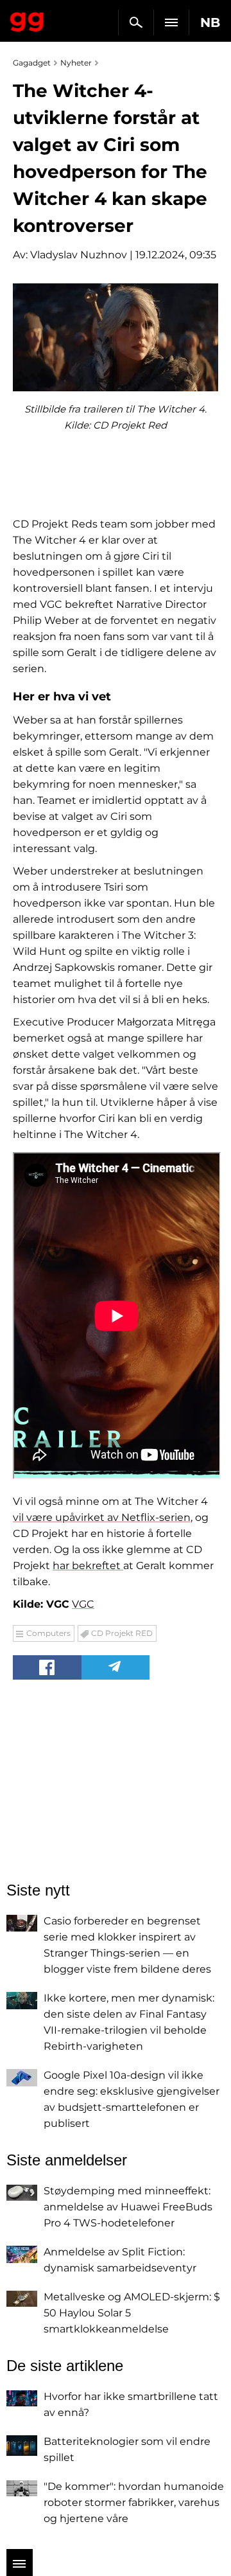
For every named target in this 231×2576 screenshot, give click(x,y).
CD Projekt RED (122, 1633)
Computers (48, 1633)
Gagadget (27, 19)
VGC (83, 1604)
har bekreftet (88, 1566)
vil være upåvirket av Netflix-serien (102, 1517)
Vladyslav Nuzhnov (79, 255)
